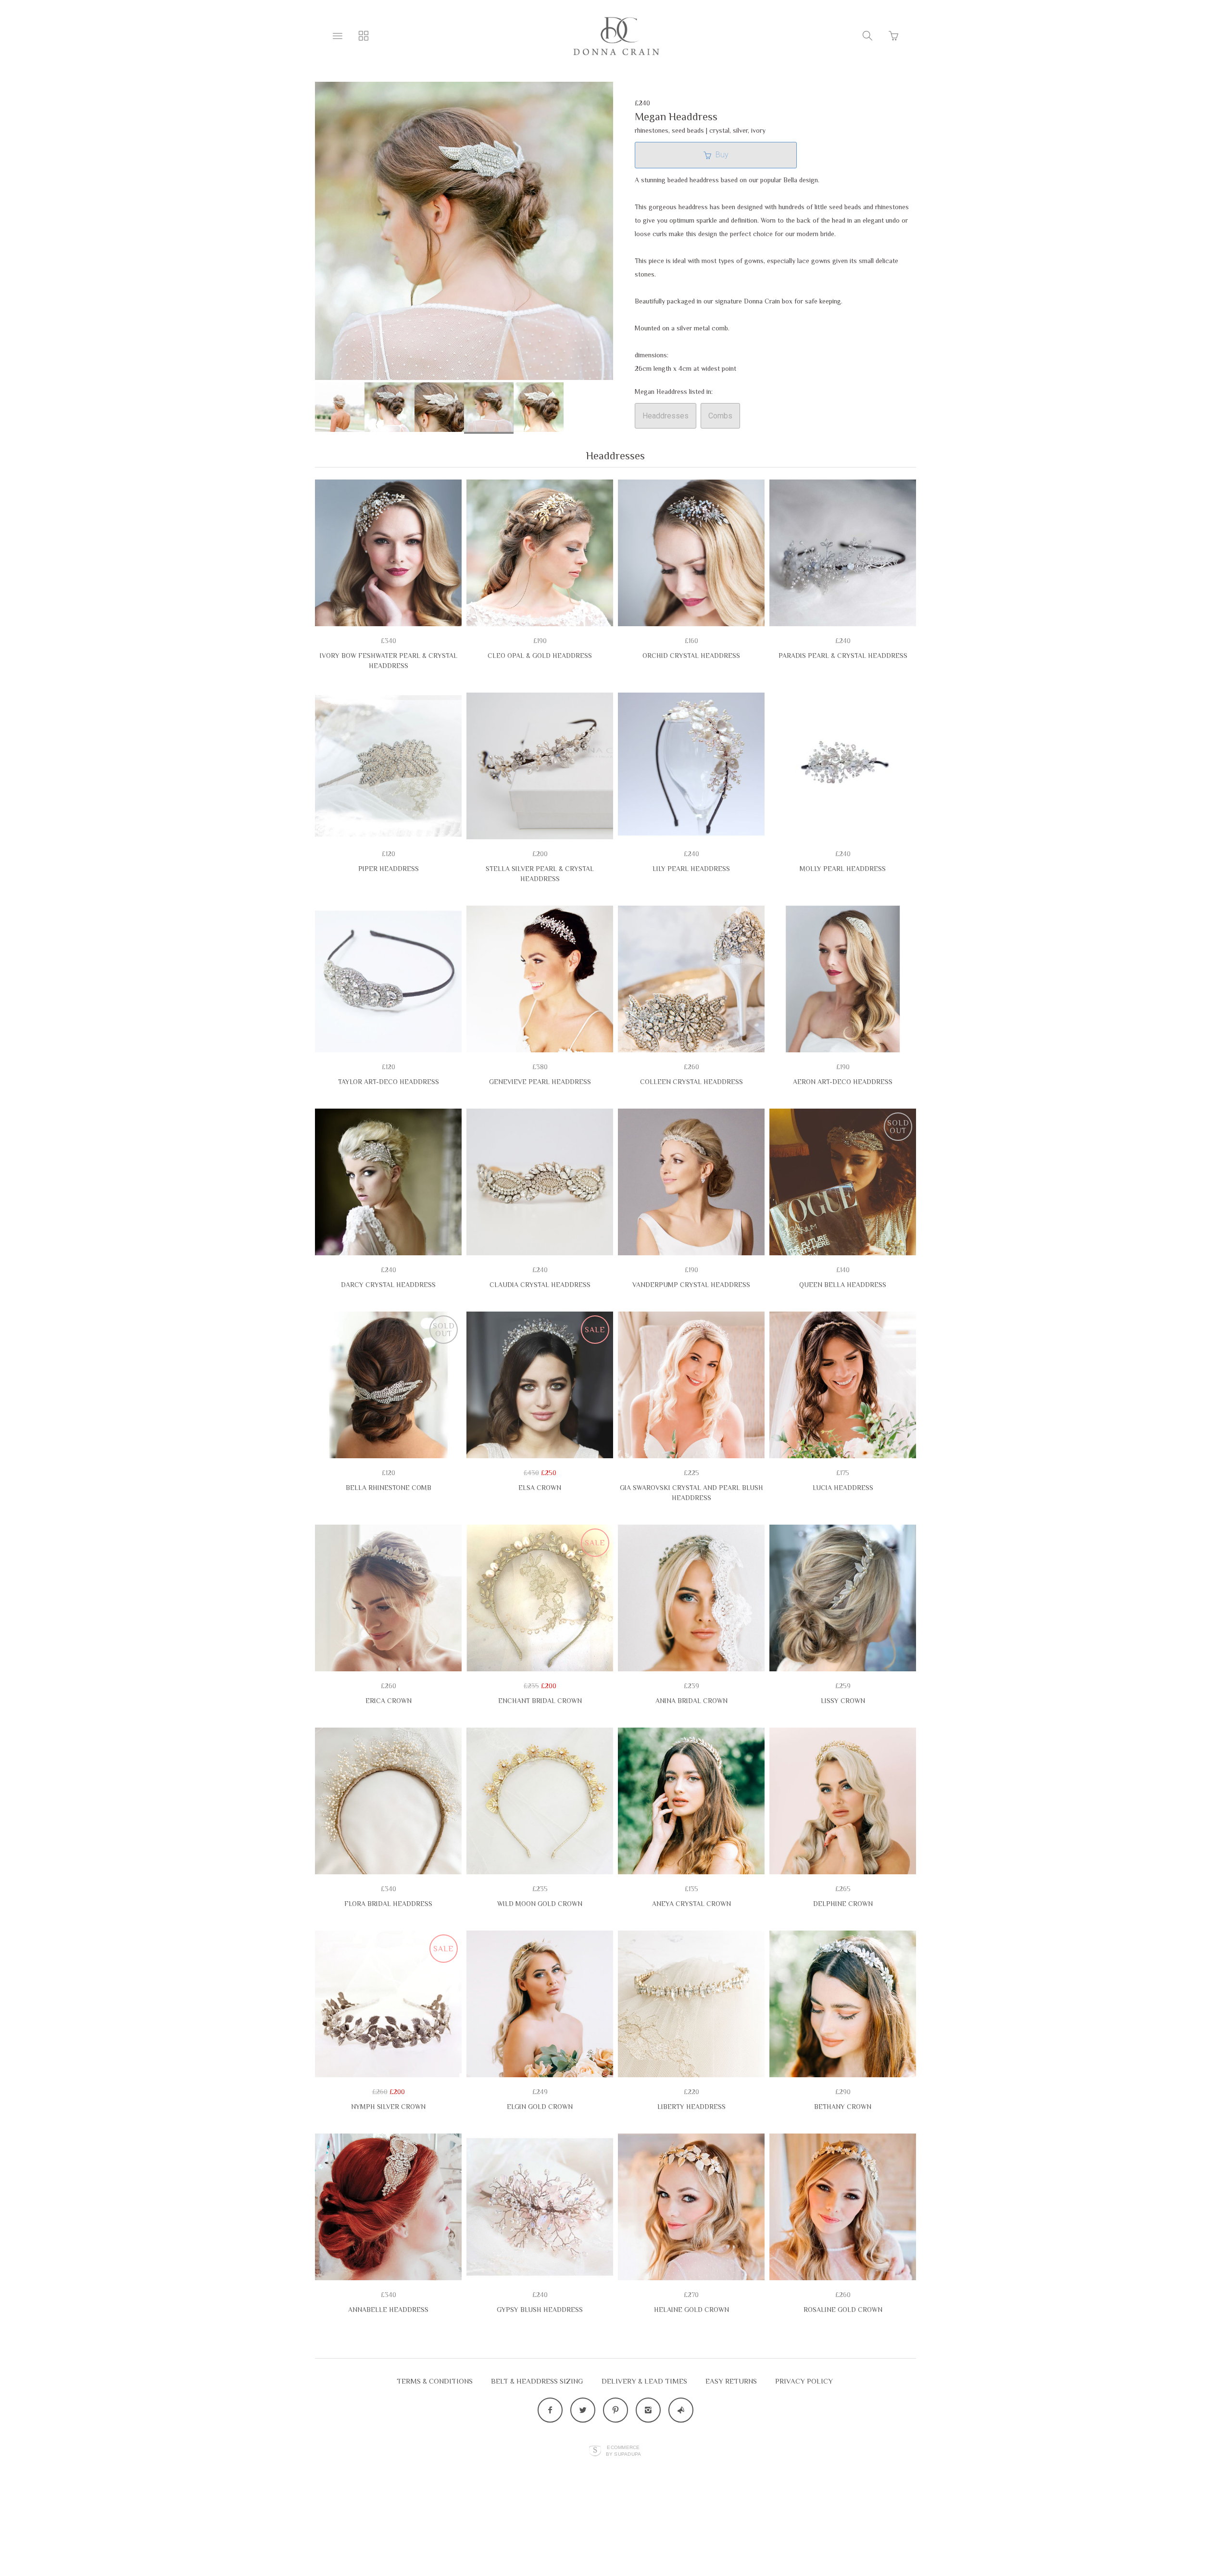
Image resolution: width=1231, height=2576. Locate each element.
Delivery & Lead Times (644, 2381)
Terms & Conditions (435, 2381)
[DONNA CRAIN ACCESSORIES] (615, 36)
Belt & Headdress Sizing (537, 2381)
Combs (720, 416)
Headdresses (666, 416)
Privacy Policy (804, 2381)
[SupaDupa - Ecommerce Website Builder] (595, 2451)
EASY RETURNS (731, 2381)
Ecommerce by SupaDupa (624, 2450)
